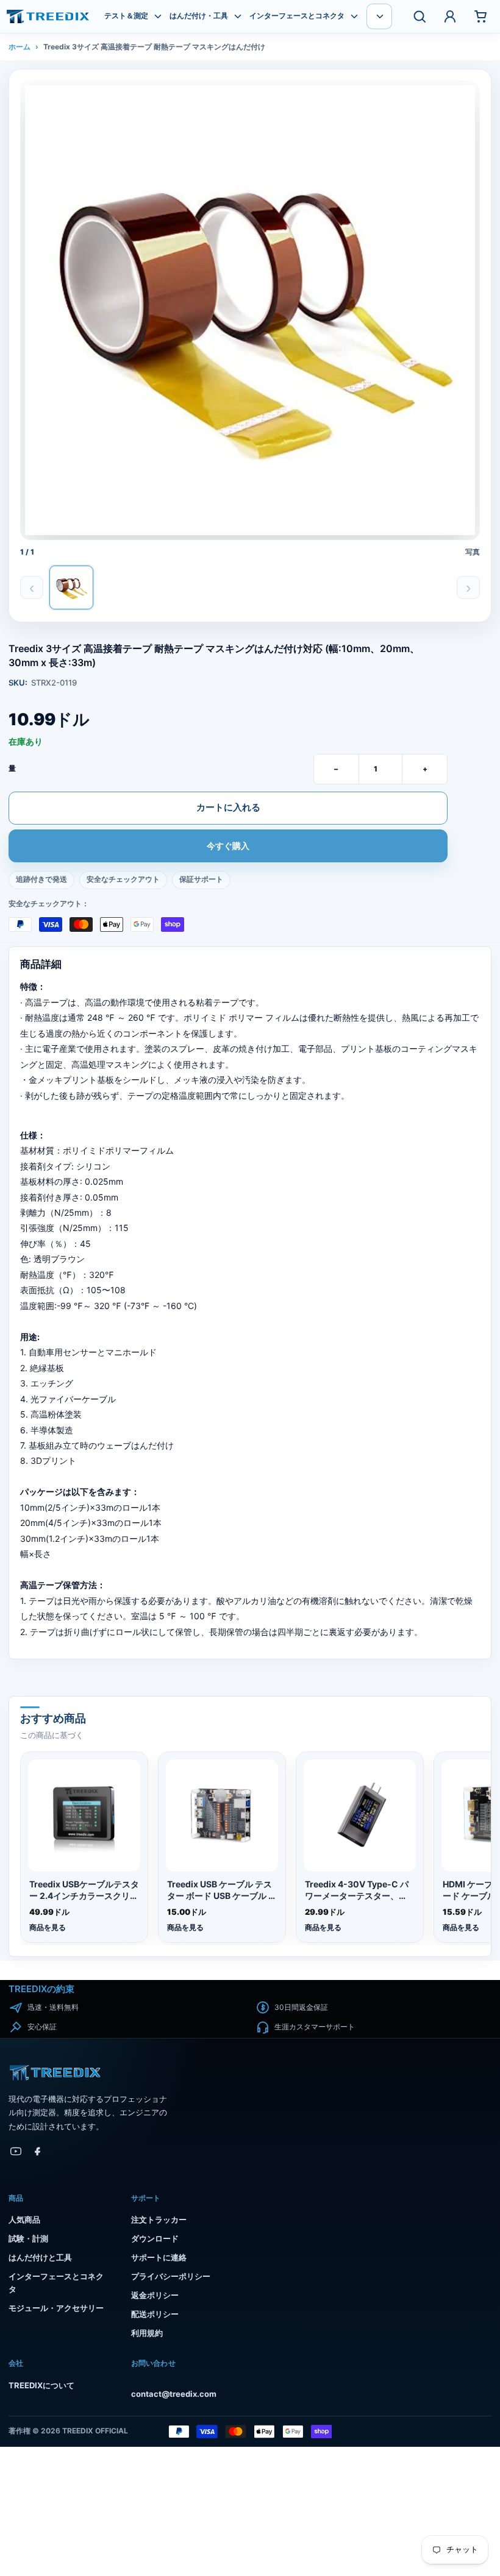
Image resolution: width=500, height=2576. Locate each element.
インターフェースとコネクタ (297, 16)
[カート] (480, 16)
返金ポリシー (155, 2295)
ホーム (20, 47)
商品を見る (48, 1927)
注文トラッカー (159, 2219)
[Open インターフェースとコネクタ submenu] (354, 16)
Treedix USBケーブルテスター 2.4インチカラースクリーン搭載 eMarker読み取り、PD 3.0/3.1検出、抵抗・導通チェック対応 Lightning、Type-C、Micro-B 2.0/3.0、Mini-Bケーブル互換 (84, 1890)
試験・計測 (28, 2238)
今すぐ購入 (228, 846)
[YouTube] (16, 2151)
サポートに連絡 (159, 2257)
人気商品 (24, 2219)
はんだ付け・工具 (199, 16)
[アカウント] (450, 16)
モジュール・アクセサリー (56, 2308)
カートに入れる (228, 807)
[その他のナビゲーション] (379, 16)
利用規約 (147, 2333)
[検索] (420, 16)
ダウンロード (155, 2238)
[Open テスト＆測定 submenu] (158, 16)
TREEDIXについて (41, 2385)
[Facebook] (38, 2151)
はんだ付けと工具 (40, 2257)
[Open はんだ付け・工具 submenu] (238, 16)
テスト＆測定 (126, 16)
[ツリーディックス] (48, 16)
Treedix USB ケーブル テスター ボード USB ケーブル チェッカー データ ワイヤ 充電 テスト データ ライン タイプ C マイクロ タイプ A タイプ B (222, 1890)
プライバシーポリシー (171, 2276)
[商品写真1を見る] (71, 587)
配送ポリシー (155, 2314)
